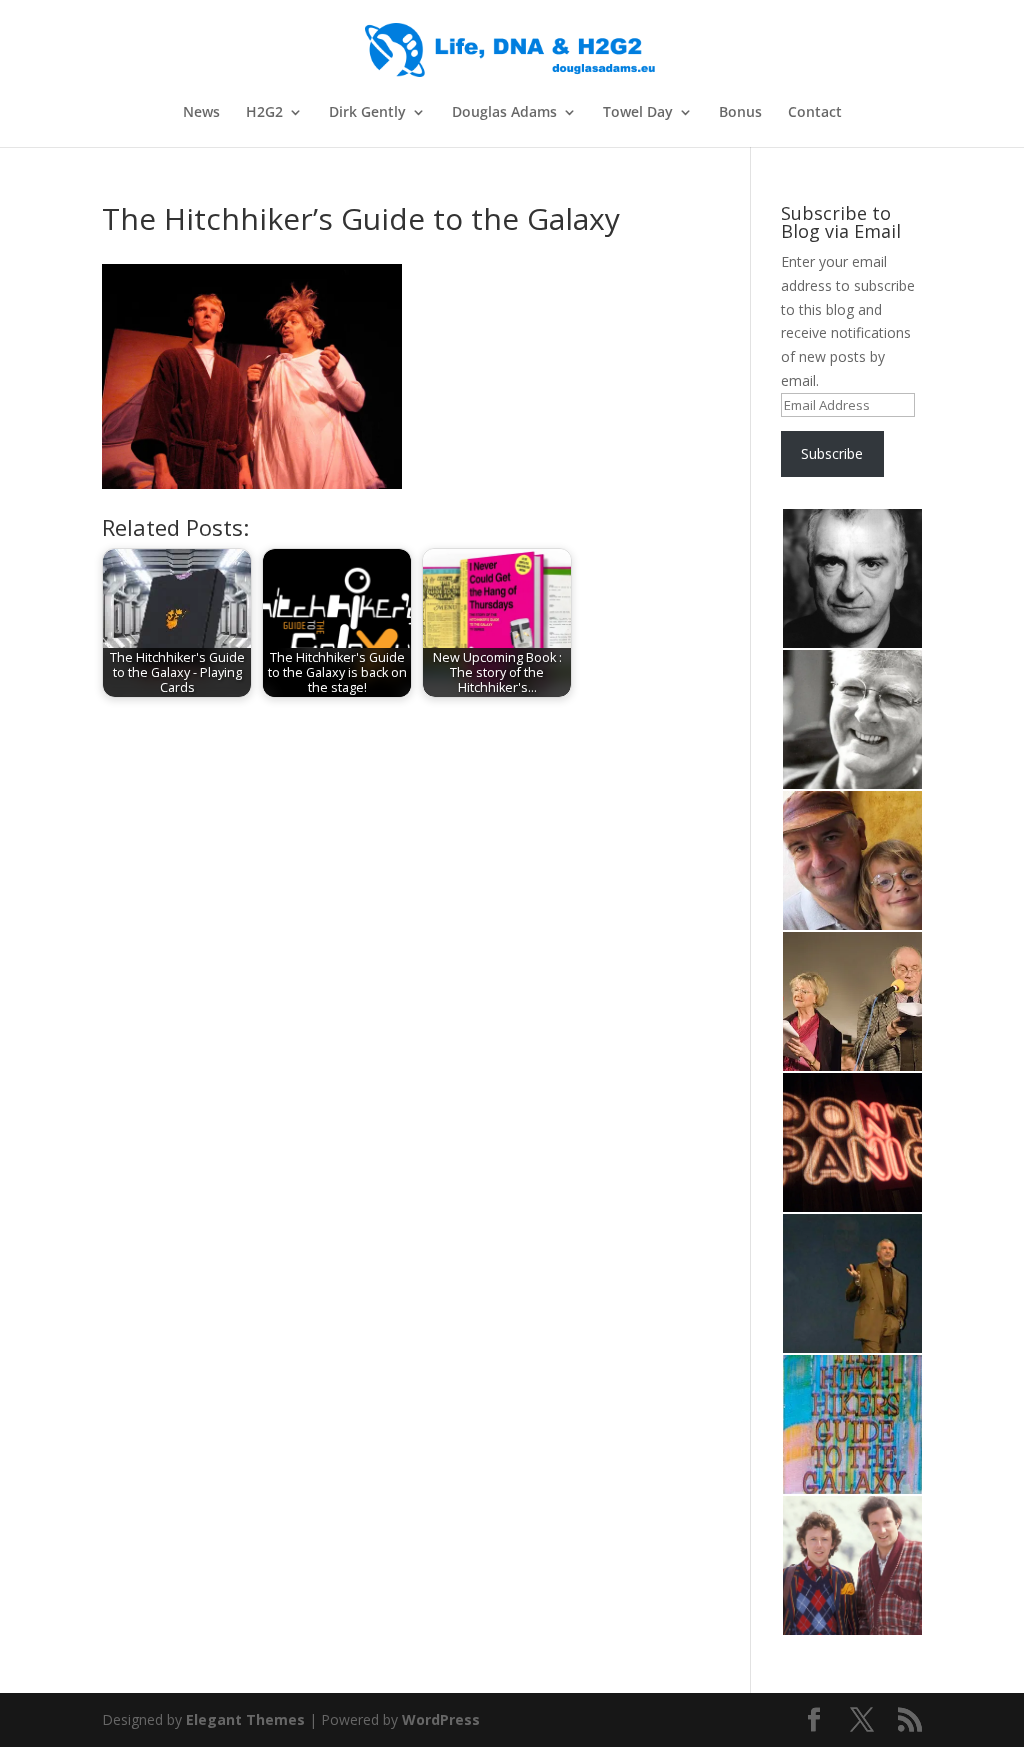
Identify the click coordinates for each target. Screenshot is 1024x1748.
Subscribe (832, 453)
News (201, 113)
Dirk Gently (367, 113)
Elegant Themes (245, 1719)
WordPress (441, 1719)
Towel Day (638, 113)
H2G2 (264, 113)
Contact (815, 113)
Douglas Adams (504, 113)
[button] (851, 579)
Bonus (740, 113)
